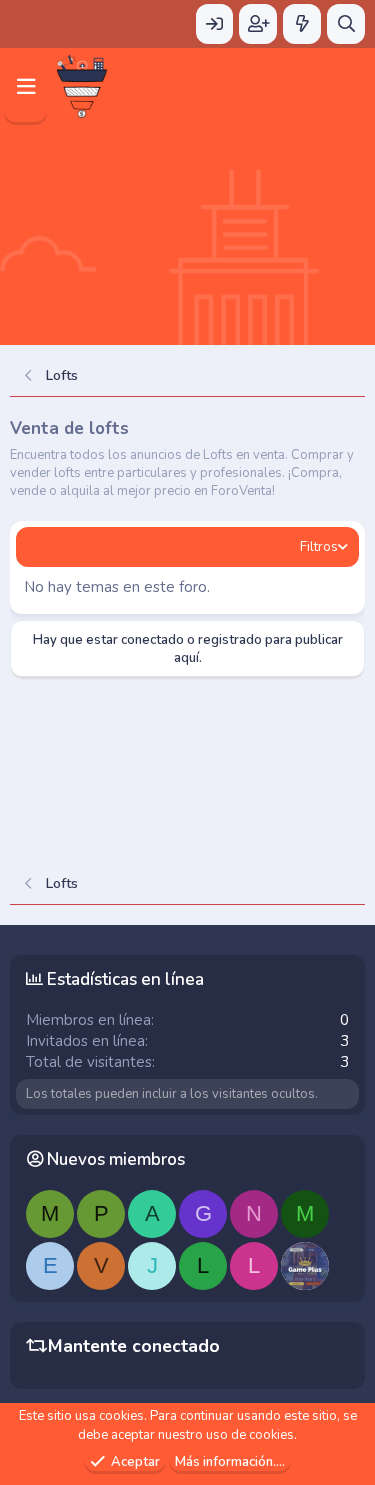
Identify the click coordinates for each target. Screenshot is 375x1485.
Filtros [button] (319, 547)
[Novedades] (302, 24)
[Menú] (25, 86)
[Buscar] (346, 24)
